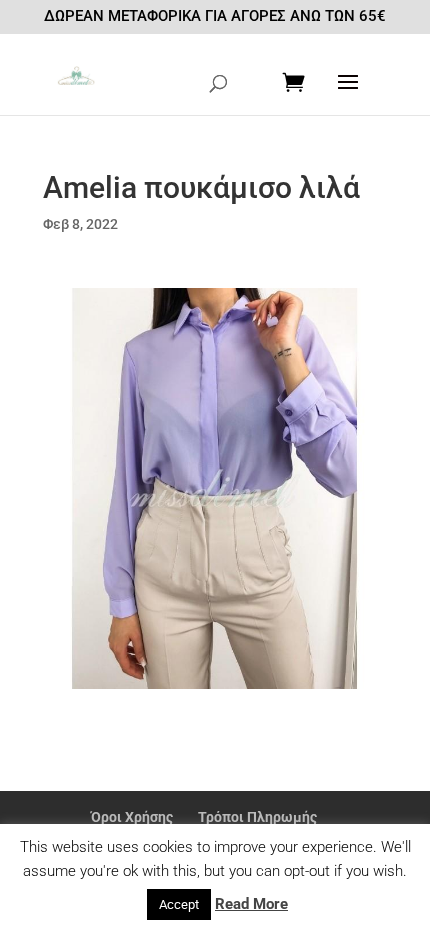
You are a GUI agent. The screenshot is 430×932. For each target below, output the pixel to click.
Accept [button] (179, 904)
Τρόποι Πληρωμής (257, 817)
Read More (251, 904)
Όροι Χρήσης (132, 817)
